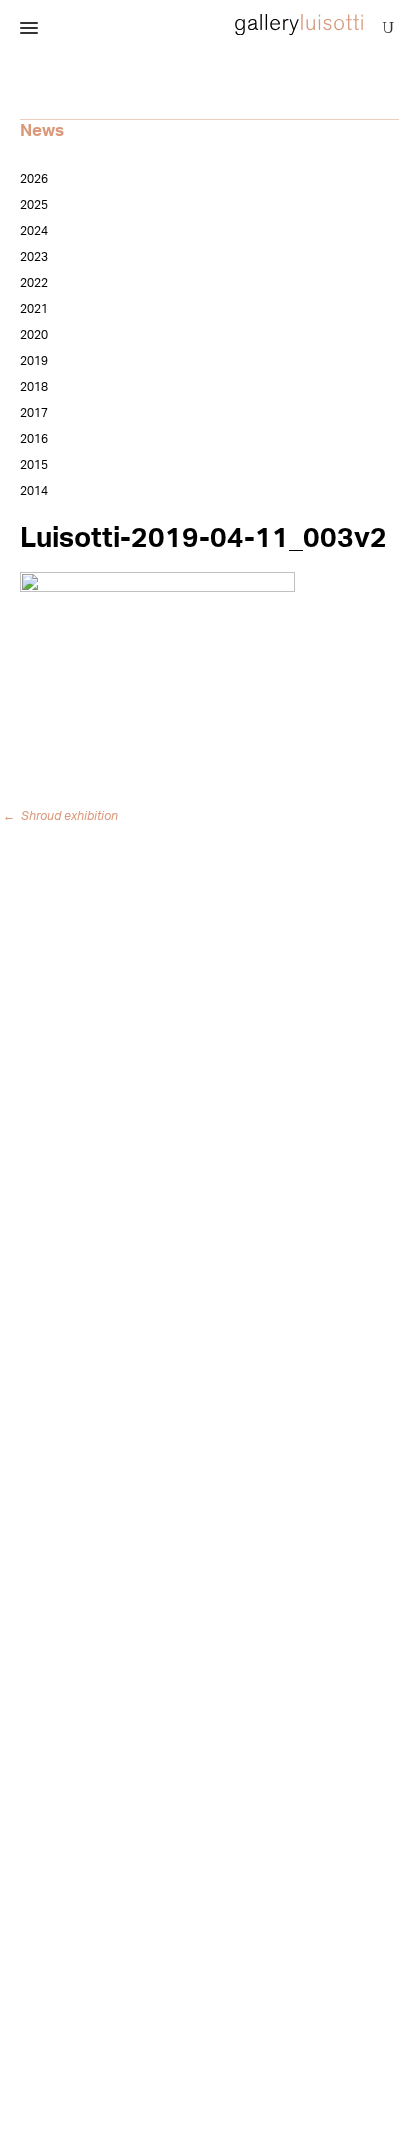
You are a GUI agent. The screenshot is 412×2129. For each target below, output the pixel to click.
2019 (34, 361)
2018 (34, 387)
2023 (34, 257)
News (42, 130)
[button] (29, 29)
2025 (34, 205)
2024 (34, 231)
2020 (34, 335)
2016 (34, 439)
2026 (34, 179)
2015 (34, 465)
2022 (34, 283)
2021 (34, 309)
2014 (34, 491)
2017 (34, 413)
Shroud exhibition (64, 816)
